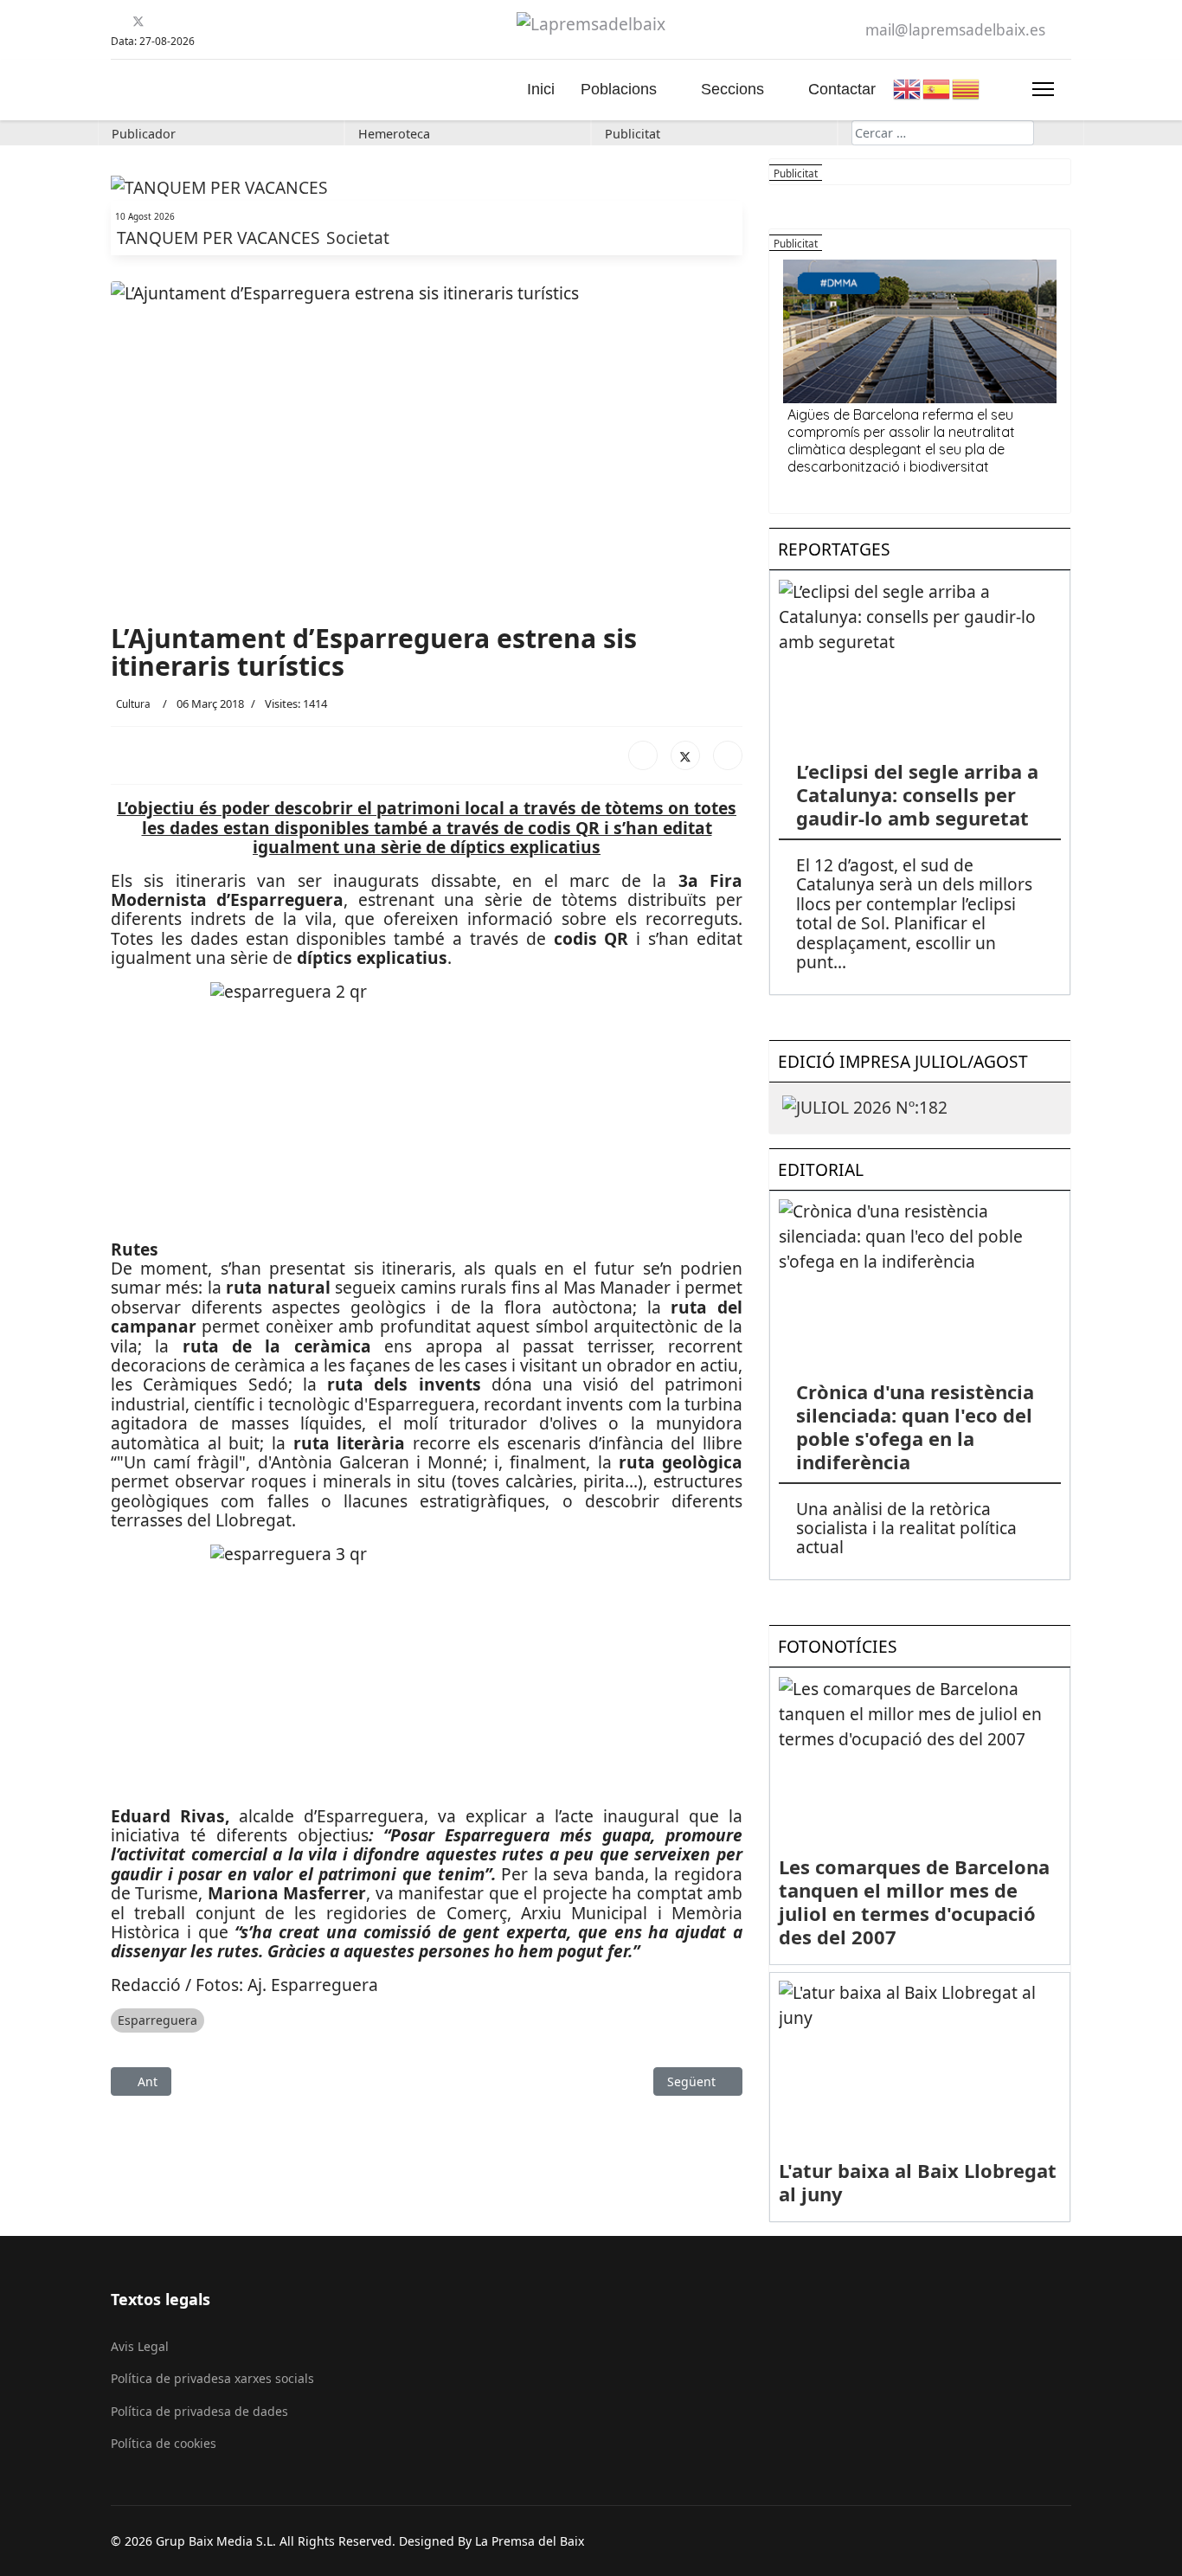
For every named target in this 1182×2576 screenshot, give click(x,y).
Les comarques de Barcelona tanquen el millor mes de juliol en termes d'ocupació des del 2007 (914, 1901)
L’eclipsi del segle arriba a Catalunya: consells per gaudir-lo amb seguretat (917, 794)
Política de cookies (164, 2443)
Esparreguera (157, 2020)
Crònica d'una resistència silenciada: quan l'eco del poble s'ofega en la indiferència (915, 1426)
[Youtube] (160, 21)
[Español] (937, 87)
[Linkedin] (181, 21)
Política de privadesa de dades (199, 2411)
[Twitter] (138, 21)
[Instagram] (203, 21)
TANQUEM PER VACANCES (221, 238)
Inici (541, 89)
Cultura (133, 703)
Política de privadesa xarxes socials (212, 2378)
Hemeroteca (394, 134)
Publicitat (633, 134)
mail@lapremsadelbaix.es (955, 30)
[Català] (967, 87)
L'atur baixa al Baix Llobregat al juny (918, 2182)
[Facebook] (117, 21)
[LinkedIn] (728, 755)
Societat (358, 238)
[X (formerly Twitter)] (685, 755)
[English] (908, 87)
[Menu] (1043, 89)
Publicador (144, 134)
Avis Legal (140, 2346)
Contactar (842, 89)
